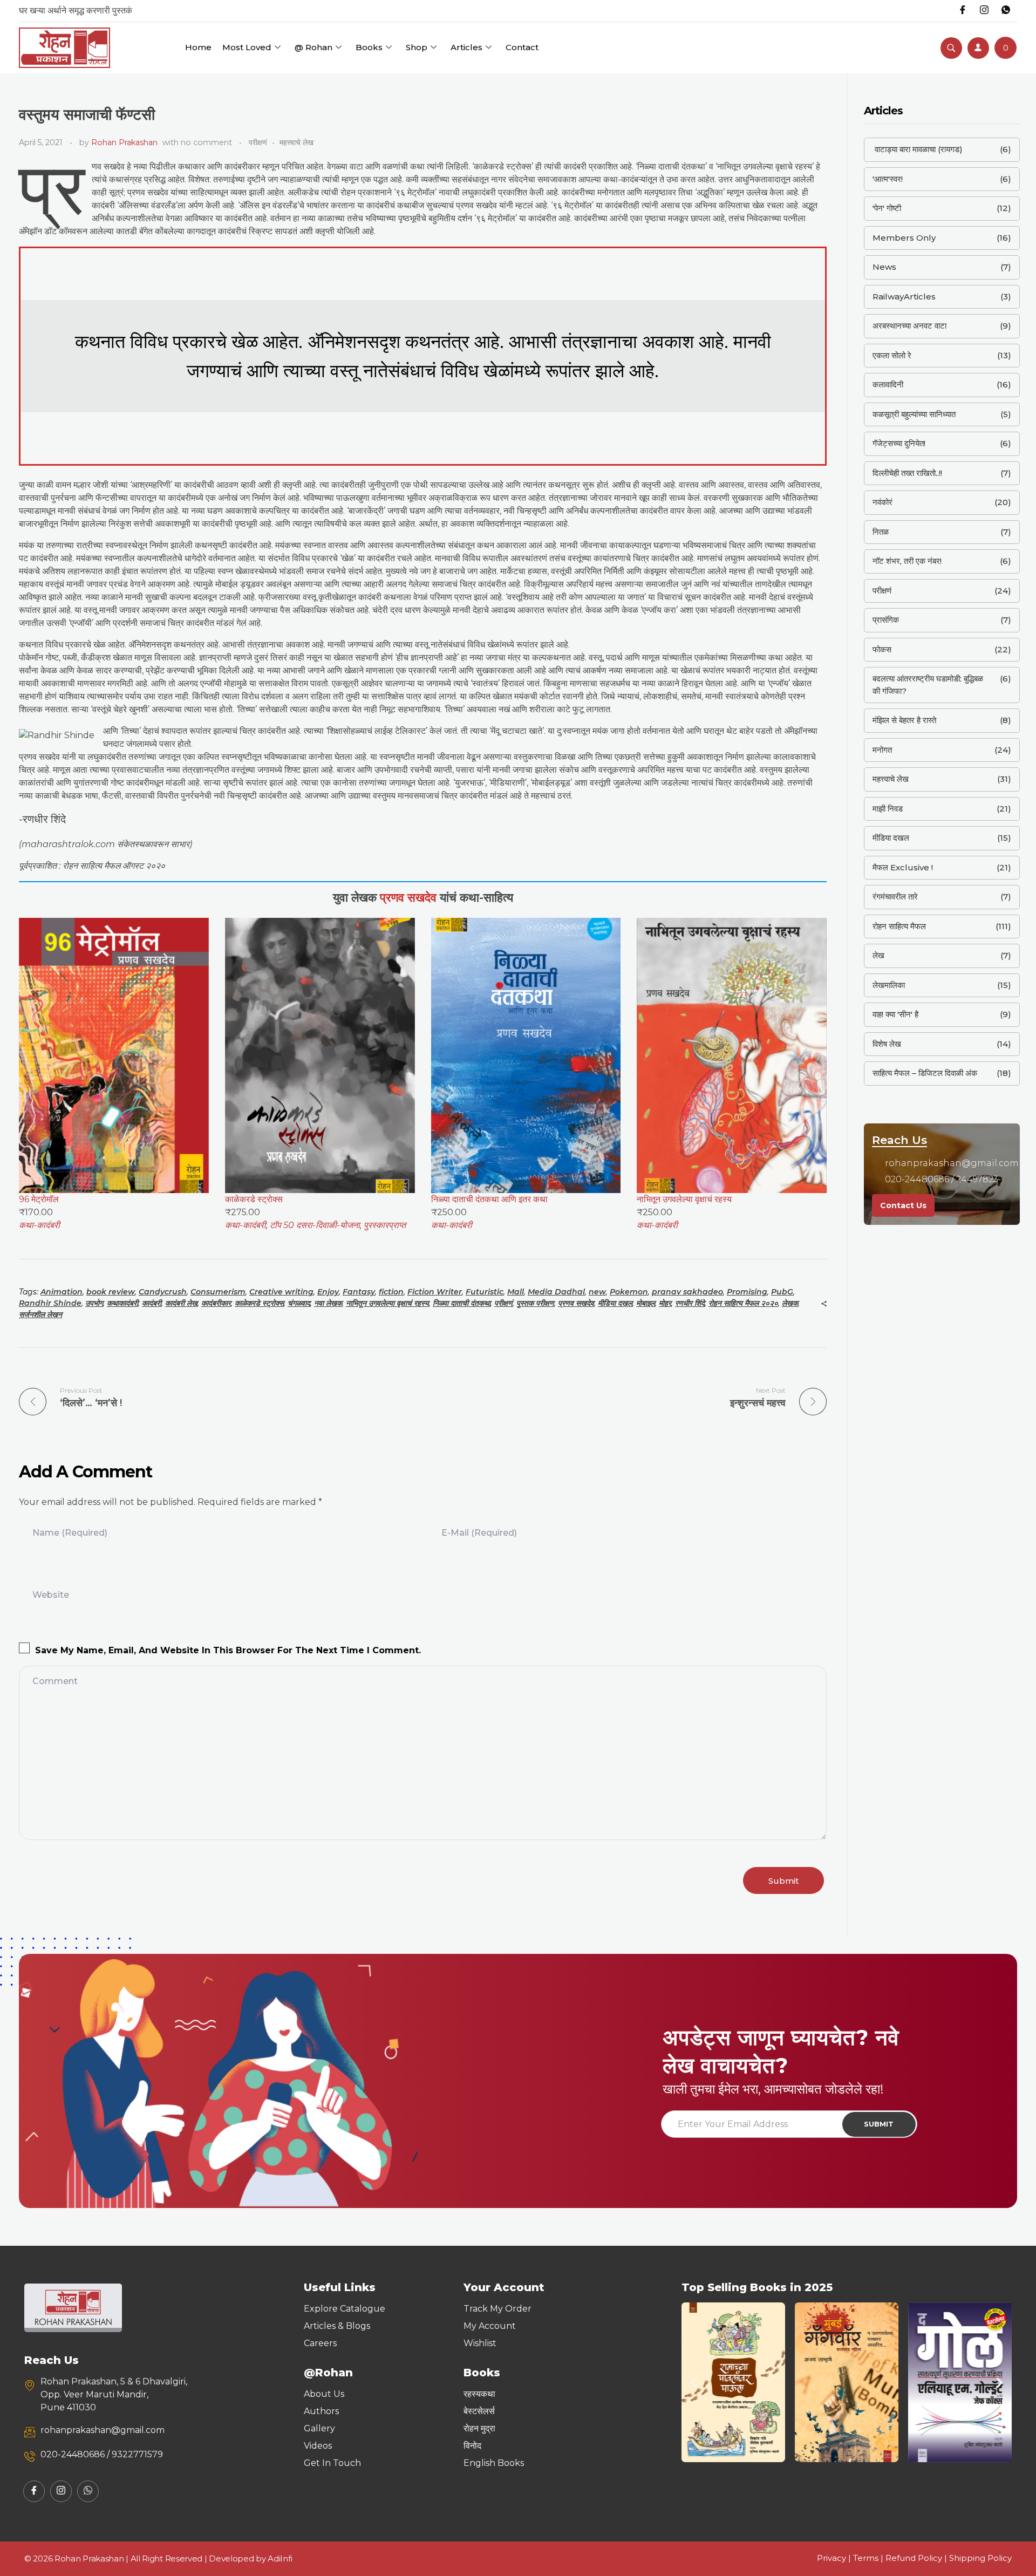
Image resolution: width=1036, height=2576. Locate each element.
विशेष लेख (887, 1044)
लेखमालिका (889, 985)
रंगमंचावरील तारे (895, 897)
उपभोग (94, 1303)
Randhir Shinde (50, 1303)
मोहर (665, 1303)
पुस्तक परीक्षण (535, 1303)
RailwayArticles (904, 297)
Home (198, 47)
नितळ (881, 532)
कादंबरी (152, 1303)
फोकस (882, 649)
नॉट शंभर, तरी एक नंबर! (907, 561)
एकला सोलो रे (892, 355)
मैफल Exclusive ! (903, 867)
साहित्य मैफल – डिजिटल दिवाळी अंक (925, 1073)
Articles (466, 47)
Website (51, 1595)
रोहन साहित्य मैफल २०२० (743, 1303)
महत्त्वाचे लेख (297, 142)
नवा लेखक (328, 1303)
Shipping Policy (980, 2558)
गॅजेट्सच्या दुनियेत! (899, 443)
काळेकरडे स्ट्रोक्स (259, 1303)
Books (369, 47)
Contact (522, 47)
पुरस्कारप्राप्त (385, 1225)
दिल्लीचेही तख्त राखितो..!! (907, 473)
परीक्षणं (258, 142)
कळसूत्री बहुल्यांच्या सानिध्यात (914, 414)
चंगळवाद (299, 1303)
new (597, 1292)
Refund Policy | (917, 2558)
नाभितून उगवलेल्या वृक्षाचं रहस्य (387, 1303)
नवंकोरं (882, 502)
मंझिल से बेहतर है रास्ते (904, 720)
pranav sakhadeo (687, 1292)
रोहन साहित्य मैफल (899, 926)
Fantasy (359, 1292)
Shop (417, 47)
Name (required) (70, 1533)
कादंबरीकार (216, 1303)
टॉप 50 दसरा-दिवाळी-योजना (315, 1225)
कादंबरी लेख (181, 1303)
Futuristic (485, 1292)
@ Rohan (313, 47)
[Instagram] (984, 11)
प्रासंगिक (886, 620)
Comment (55, 1681)
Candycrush (163, 1292)
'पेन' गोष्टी (887, 208)
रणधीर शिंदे (690, 1303)
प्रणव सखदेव (576, 1303)
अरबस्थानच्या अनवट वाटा (909, 326)
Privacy (831, 2558)
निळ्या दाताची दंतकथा (462, 1303)
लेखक (790, 1303)
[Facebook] (963, 11)
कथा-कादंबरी (39, 1225)
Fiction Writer (435, 1292)
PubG (782, 1292)
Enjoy (328, 1292)
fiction (391, 1292)
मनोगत (882, 750)
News (884, 267)
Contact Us (903, 1205)
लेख (878, 955)
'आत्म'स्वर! (888, 179)
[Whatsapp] (1006, 11)
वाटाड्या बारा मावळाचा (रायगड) (918, 149)
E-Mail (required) (479, 1533)
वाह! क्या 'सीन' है (895, 1014)
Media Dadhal (556, 1292)
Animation (62, 1292)
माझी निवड (888, 809)
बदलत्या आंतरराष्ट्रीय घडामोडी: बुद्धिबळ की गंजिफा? (928, 685)
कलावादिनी (888, 384)
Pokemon (629, 1292)
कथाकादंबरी (122, 1303)
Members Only (904, 238)
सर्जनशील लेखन (40, 1314)
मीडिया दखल (615, 1303)
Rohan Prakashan (124, 142)
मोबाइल (646, 1303)
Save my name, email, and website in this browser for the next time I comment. (228, 1650)
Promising (747, 1292)
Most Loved (247, 47)
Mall (516, 1292)
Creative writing (281, 1292)
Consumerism (218, 1292)
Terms (866, 2558)
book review (111, 1292)
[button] (694, 2382)
